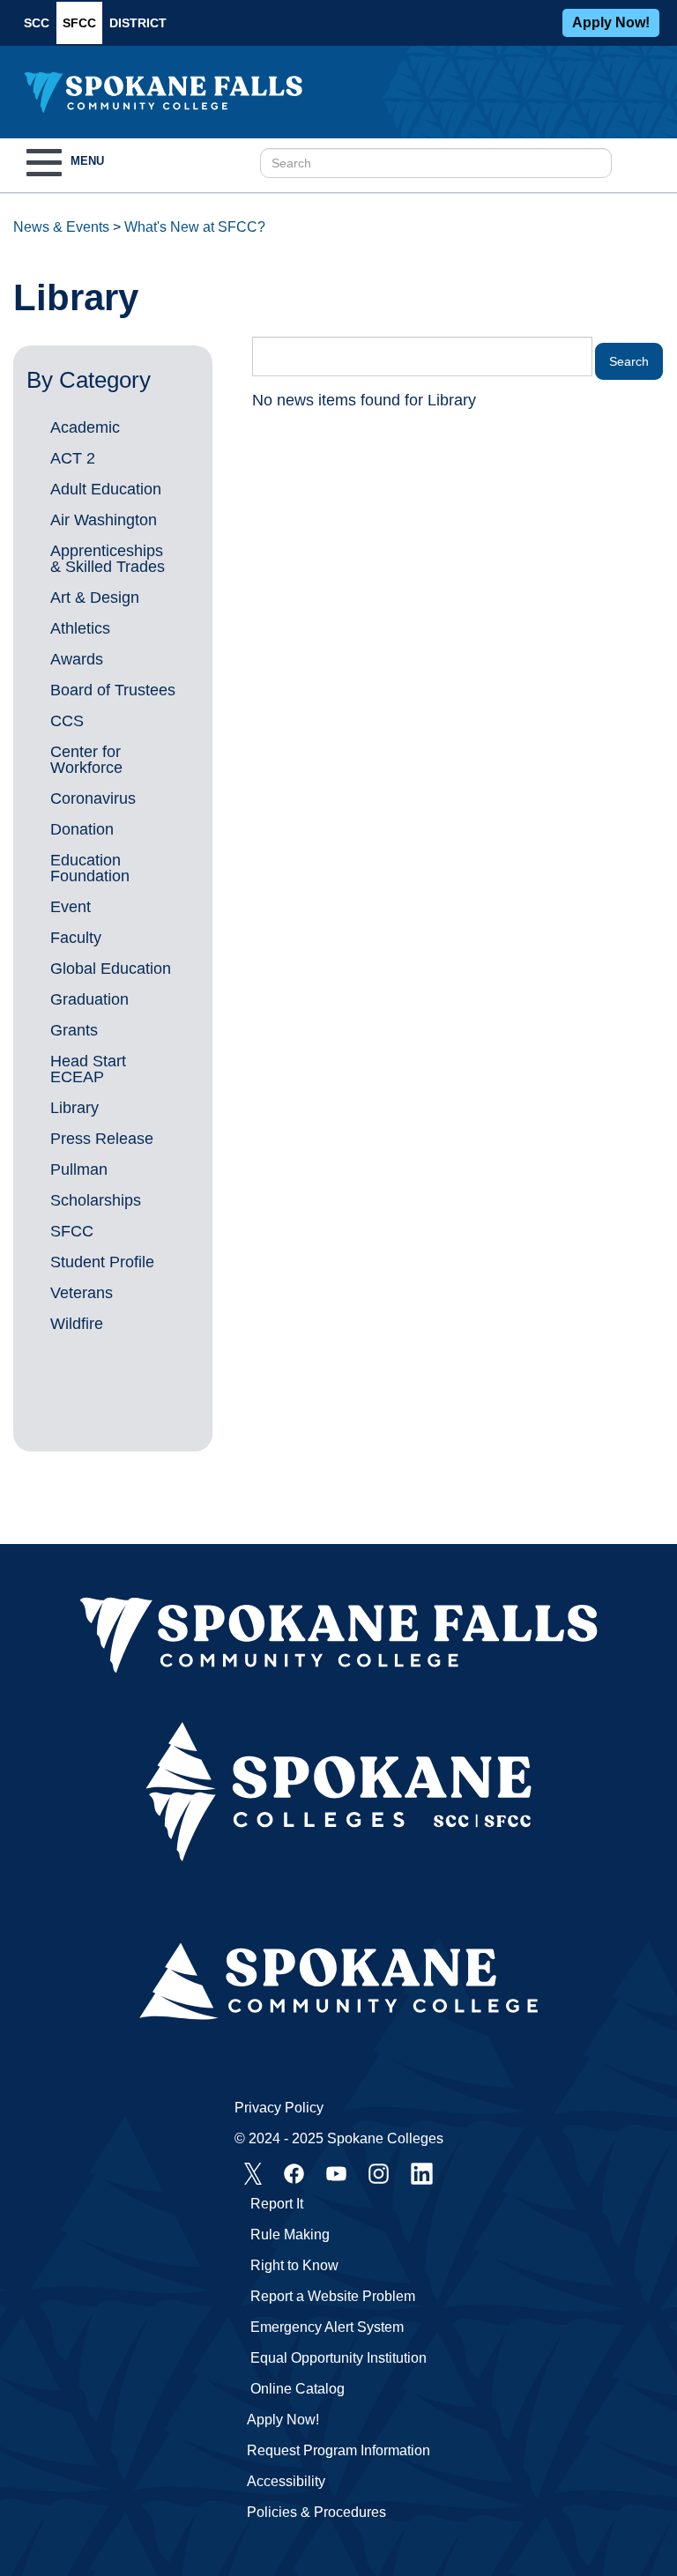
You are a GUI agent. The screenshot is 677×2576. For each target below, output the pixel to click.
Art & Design (95, 598)
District (138, 23)
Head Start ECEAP (88, 1069)
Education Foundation (90, 868)
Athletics (80, 628)
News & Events (61, 227)
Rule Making (290, 2235)
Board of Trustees (113, 690)
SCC (37, 23)
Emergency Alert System (327, 2327)
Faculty (76, 938)
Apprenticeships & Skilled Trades (108, 559)
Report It (277, 2204)
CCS (67, 721)
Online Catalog (298, 2389)
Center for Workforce (86, 760)
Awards (77, 659)
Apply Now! (611, 22)
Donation (82, 829)
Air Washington (104, 520)
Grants (74, 1030)
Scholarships (96, 1200)
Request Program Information (338, 2450)
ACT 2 (73, 458)
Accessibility (286, 2481)
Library (74, 1108)
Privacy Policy (279, 2108)
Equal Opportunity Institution (338, 2358)
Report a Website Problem (333, 2296)
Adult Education (106, 489)
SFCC (79, 23)
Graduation (89, 999)
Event (71, 907)
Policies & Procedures (316, 2512)
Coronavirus (93, 798)
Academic (85, 427)
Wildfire (77, 1324)
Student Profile (102, 1262)
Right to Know (294, 2265)
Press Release (102, 1139)
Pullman (79, 1169)
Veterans (82, 1293)
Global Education (111, 969)
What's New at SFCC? (195, 227)
